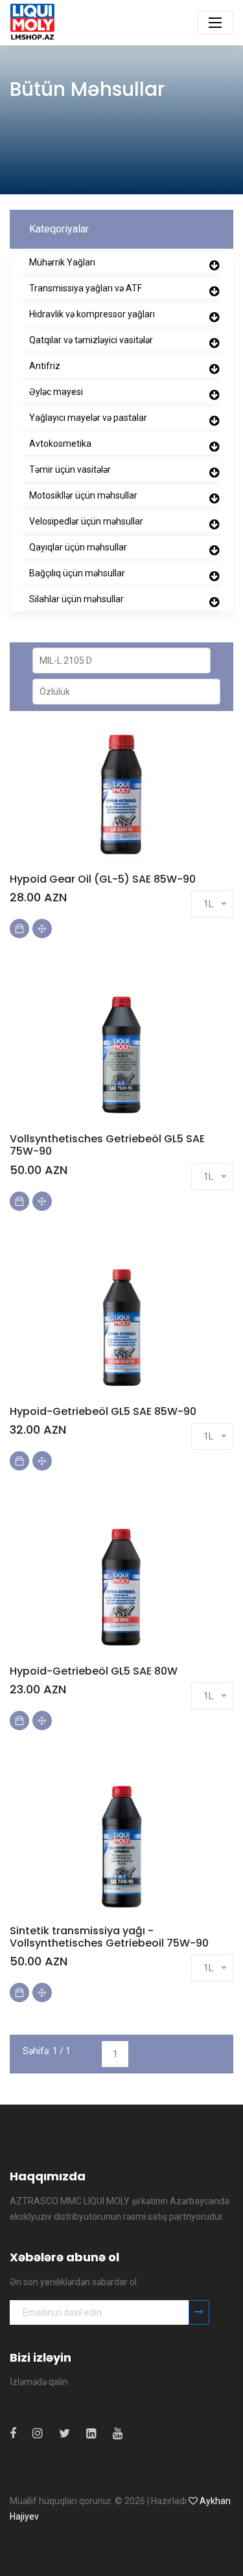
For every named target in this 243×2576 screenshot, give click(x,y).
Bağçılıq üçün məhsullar (77, 573)
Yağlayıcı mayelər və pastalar (88, 418)
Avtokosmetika (60, 444)
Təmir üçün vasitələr (70, 469)
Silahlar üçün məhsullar (76, 599)
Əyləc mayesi (56, 392)
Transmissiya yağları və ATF (86, 288)
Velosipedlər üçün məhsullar (86, 521)
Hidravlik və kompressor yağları (92, 314)
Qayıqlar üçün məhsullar (78, 547)
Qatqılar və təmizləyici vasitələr (91, 340)
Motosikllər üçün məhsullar (83, 495)
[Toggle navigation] (215, 23)
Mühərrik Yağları (62, 262)
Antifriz (45, 366)
